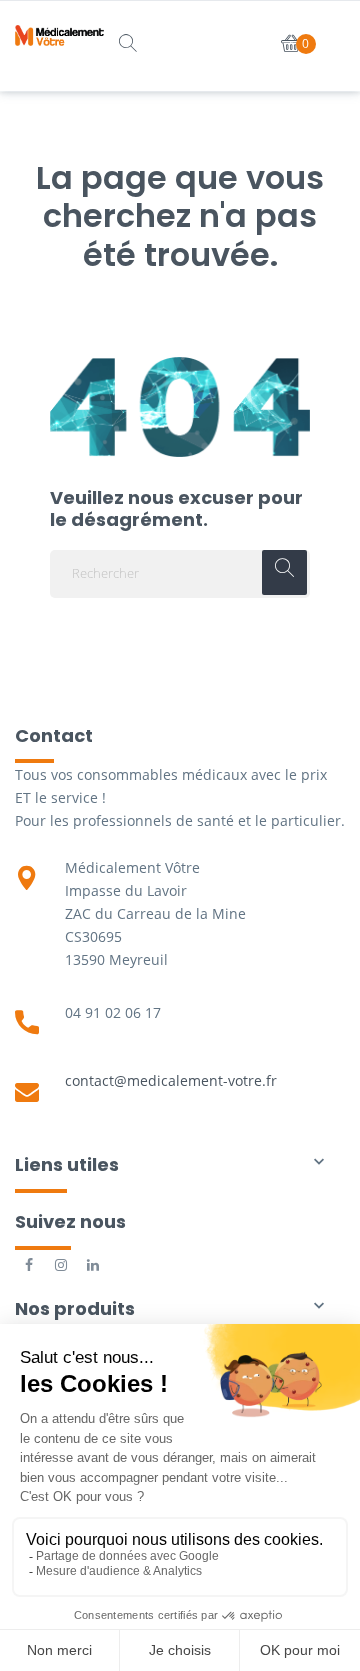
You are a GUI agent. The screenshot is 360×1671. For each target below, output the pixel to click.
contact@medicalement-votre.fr (171, 1080)
